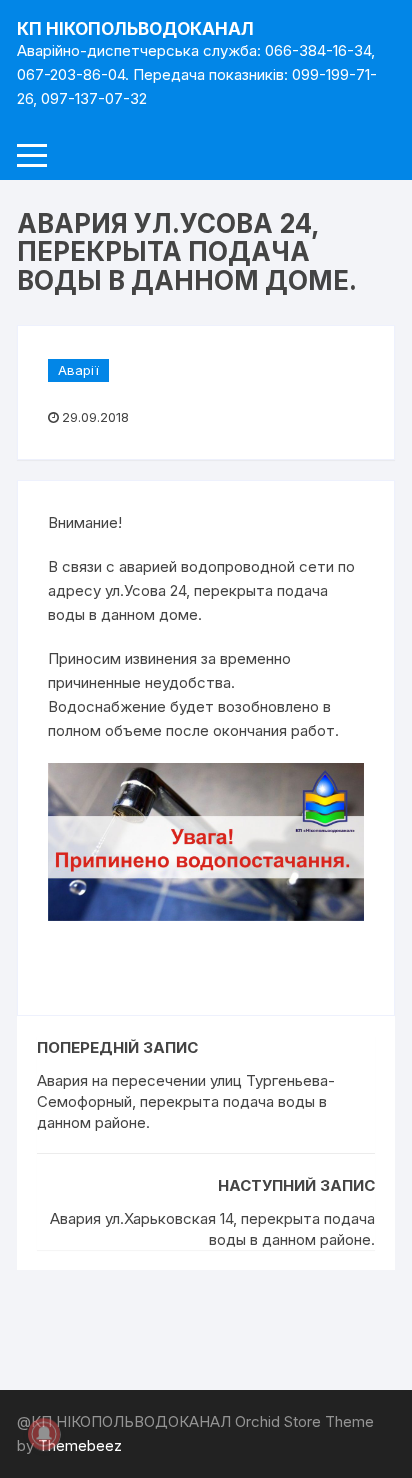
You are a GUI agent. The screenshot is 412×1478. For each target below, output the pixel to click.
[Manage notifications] (44, 1434)
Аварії (78, 370)
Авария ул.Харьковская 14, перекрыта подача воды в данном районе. (212, 1229)
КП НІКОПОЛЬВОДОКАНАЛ (135, 29)
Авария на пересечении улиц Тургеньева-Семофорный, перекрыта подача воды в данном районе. (186, 1101)
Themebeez (80, 1445)
